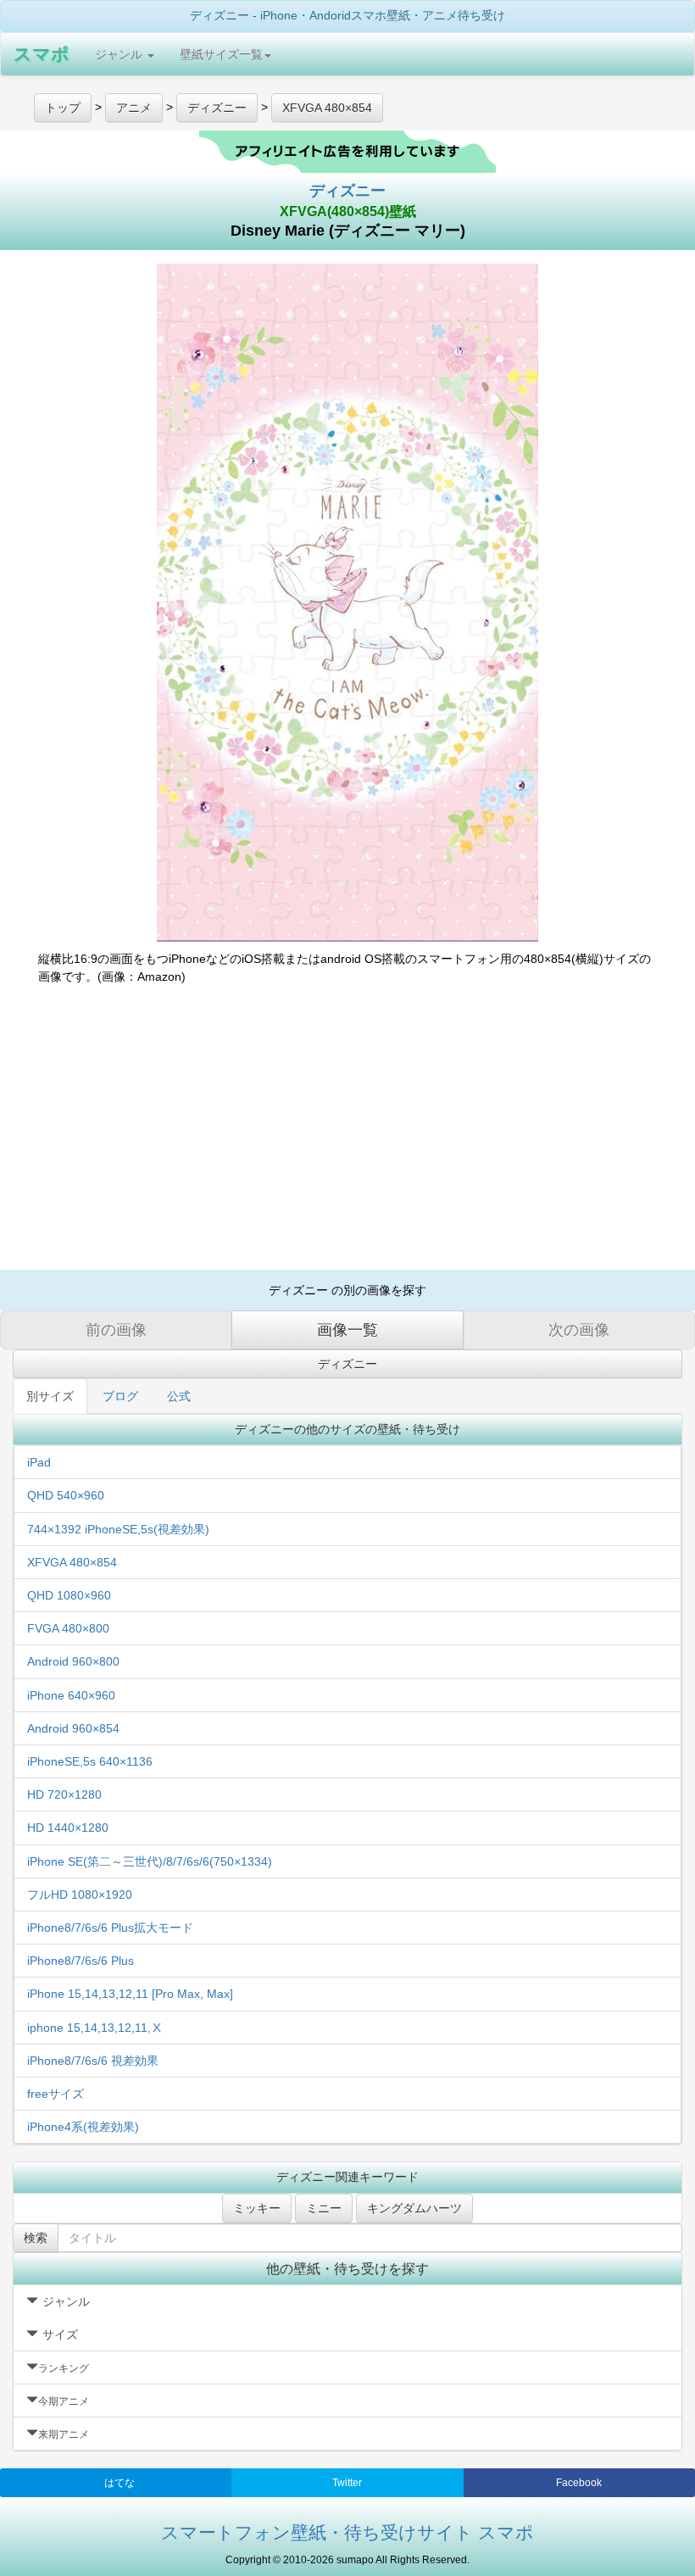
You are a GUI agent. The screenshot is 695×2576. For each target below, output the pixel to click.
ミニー (324, 2208)
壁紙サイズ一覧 (221, 54)
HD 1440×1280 (68, 1828)
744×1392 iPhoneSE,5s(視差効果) (118, 1529)
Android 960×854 (73, 1728)
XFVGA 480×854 (72, 1562)
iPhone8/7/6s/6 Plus (81, 1961)
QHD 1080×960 (69, 1595)
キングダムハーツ (414, 2208)
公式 (179, 1396)
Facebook (579, 2483)
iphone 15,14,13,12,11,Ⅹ (95, 2028)
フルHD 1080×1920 (80, 1894)
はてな (120, 2483)
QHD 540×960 (66, 1495)
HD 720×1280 (64, 1794)
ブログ (120, 1396)
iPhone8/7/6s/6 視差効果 (93, 2061)
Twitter (347, 2483)
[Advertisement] (347, 1134)
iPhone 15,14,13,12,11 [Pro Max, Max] (130, 1994)
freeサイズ (56, 2094)
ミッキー (257, 2208)
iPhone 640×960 (71, 1695)
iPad (39, 1462)
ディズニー (347, 191)
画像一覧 (347, 1330)
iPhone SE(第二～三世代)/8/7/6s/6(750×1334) (150, 1861)
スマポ (42, 54)
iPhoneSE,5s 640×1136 (90, 1761)
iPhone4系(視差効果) (83, 2127)
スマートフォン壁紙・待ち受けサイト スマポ (347, 2532)
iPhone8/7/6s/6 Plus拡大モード (110, 1928)
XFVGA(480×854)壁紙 (348, 211)
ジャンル (120, 54)
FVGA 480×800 (68, 1628)
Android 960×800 (73, 1661)
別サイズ (50, 1396)
